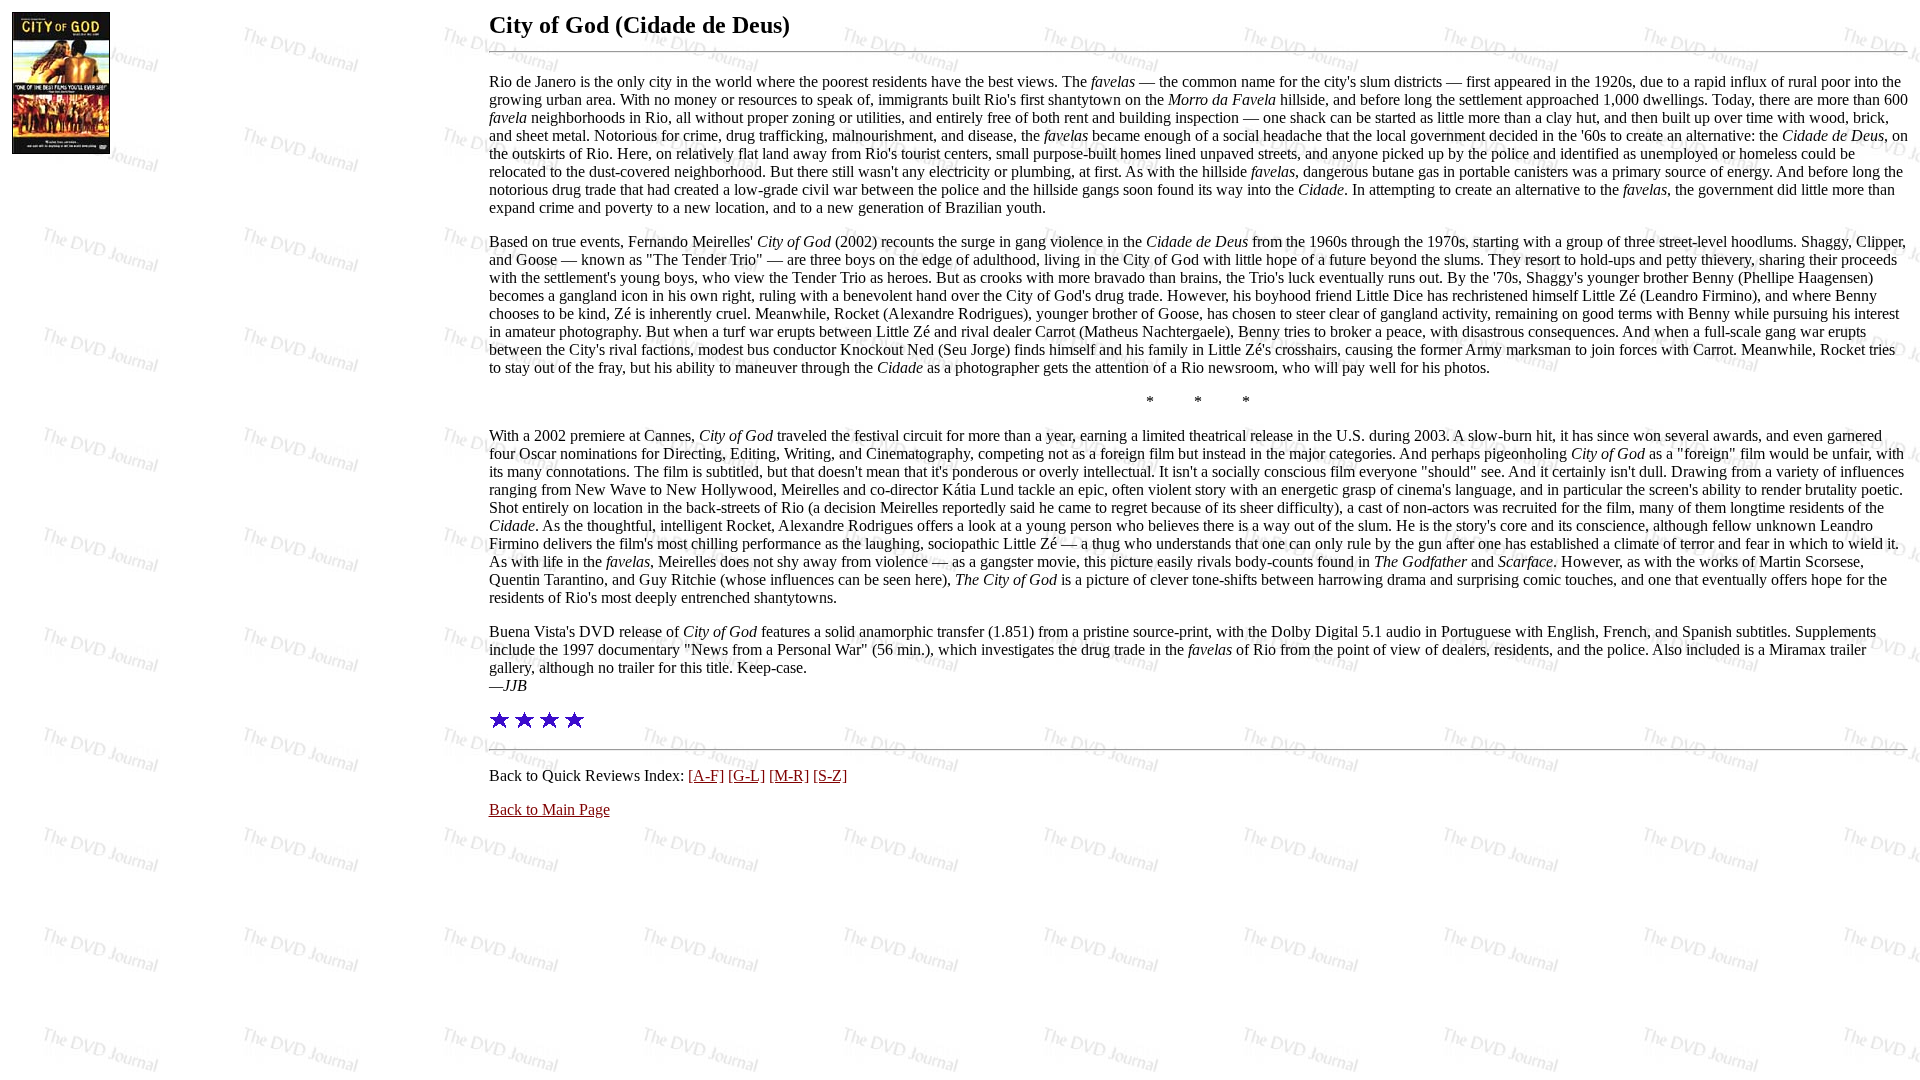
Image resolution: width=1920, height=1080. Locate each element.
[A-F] (706, 775)
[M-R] (789, 775)
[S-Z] (830, 775)
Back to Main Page (549, 809)
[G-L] (746, 775)
